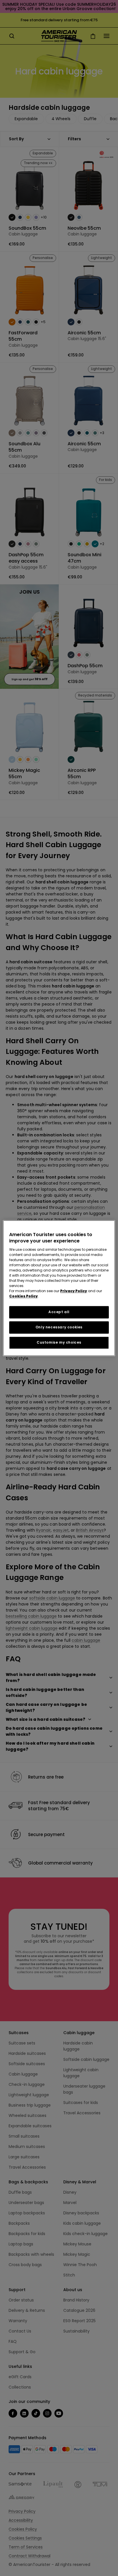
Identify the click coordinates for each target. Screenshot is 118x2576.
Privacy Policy (74, 1291)
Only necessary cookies (59, 1327)
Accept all (59, 1312)
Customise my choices (59, 1342)
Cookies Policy (23, 1296)
